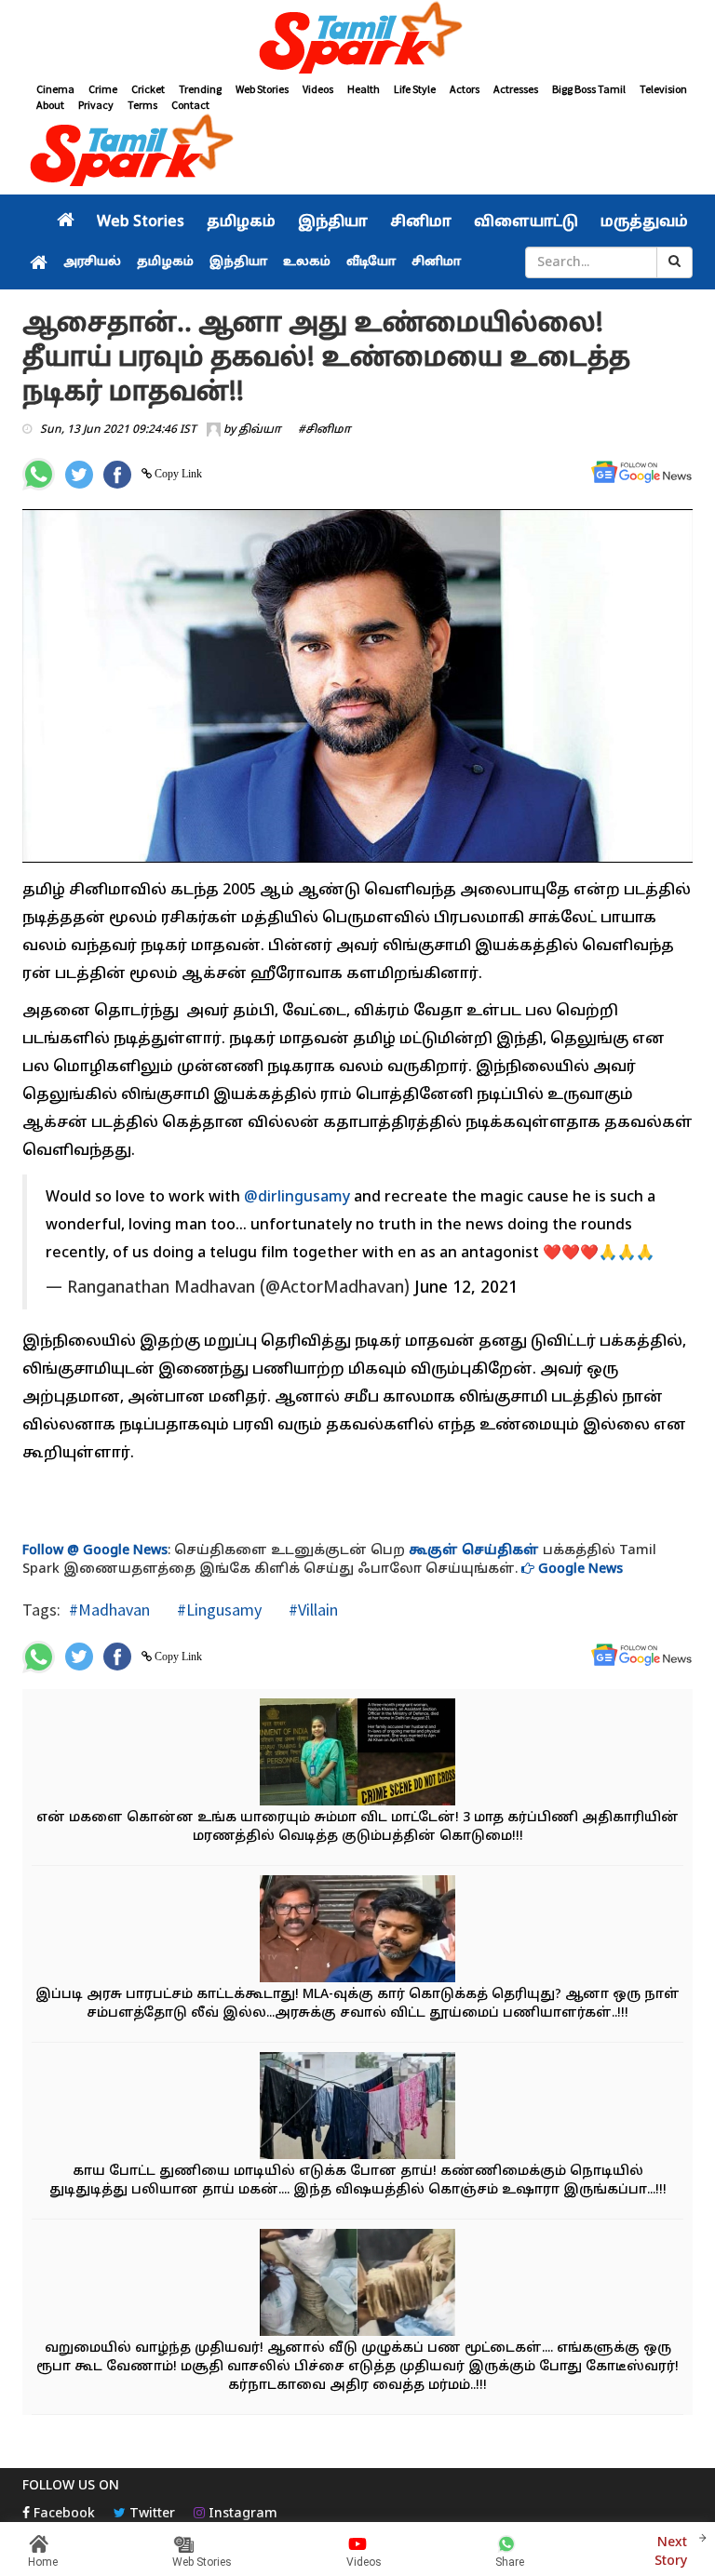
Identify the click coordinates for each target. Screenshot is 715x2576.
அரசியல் (92, 262)
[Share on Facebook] (117, 475)
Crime (103, 89)
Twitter (150, 2514)
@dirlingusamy (297, 1198)
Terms (142, 105)
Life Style (415, 89)
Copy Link (177, 474)
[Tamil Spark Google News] (641, 472)
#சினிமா (324, 430)
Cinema (55, 89)
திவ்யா (260, 430)
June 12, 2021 (466, 1288)
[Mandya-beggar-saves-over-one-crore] (357, 2284)
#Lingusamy (217, 1610)
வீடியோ (371, 262)
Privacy (96, 105)
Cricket (148, 89)
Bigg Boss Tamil (589, 89)
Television (663, 89)
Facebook (62, 2514)
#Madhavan (109, 1610)
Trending (200, 89)
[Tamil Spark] (357, 40)
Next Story (671, 2552)
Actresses (516, 89)
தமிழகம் (241, 222)
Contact (190, 105)
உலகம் (307, 262)
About (50, 105)
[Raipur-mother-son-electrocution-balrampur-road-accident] (357, 2107)
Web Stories (262, 89)
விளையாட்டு (526, 222)
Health (364, 89)
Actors (465, 89)
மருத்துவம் (644, 222)
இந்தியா (333, 222)
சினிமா (421, 222)
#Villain (311, 1610)
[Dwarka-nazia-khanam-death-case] (357, 1754)
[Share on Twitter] (79, 475)
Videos (318, 89)
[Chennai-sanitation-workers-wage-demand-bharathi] (357, 1931)
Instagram (241, 2514)
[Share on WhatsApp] (39, 474)
